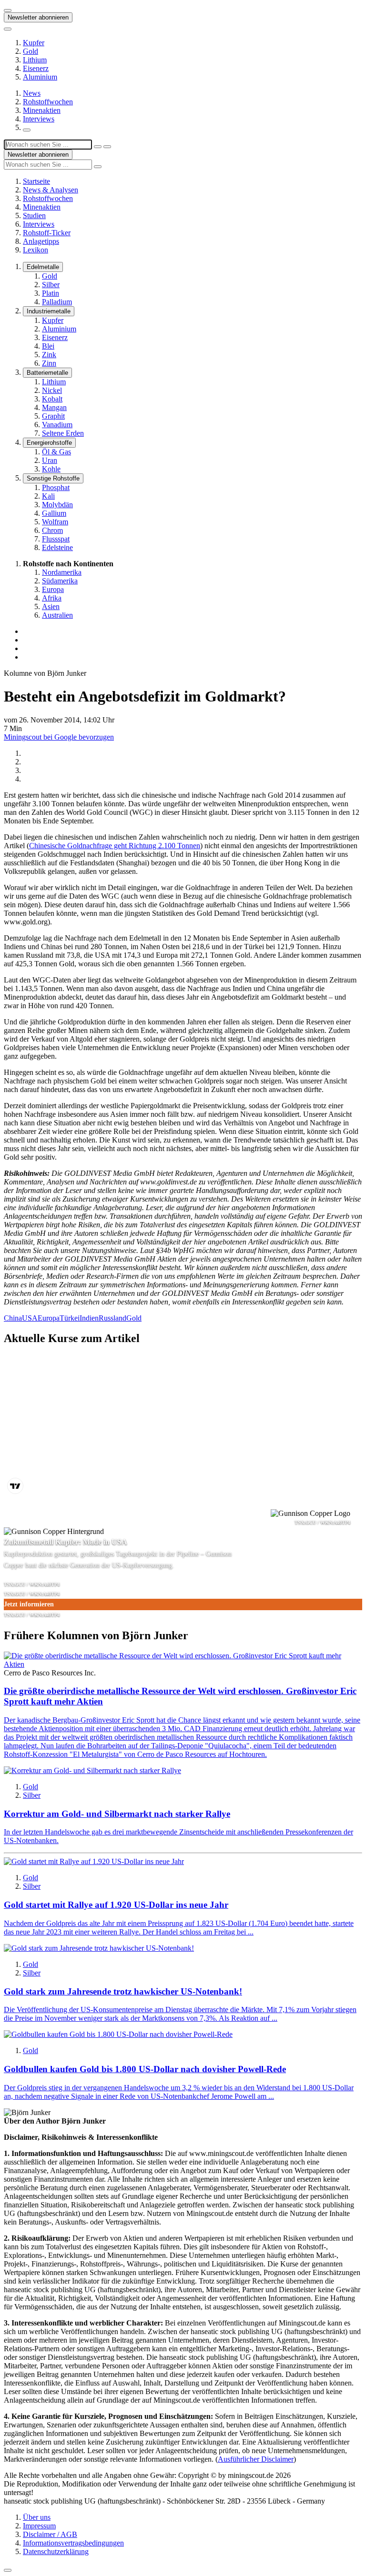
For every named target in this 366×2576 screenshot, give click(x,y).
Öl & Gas (56, 452)
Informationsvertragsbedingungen (73, 2543)
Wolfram (55, 522)
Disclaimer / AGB (50, 2534)
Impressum (39, 2526)
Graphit (53, 416)
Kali (48, 496)
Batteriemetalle (47, 373)
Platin (51, 293)
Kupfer (34, 43)
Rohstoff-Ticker (47, 233)
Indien (89, 1318)
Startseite (36, 181)
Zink (49, 355)
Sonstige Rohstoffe (53, 478)
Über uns (37, 2517)
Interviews (39, 119)
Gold (30, 51)
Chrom (52, 530)
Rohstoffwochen (48, 102)
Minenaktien (42, 110)
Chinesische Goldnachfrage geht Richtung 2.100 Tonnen (115, 846)
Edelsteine (57, 547)
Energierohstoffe (49, 443)
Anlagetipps (41, 241)
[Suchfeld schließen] (98, 147)
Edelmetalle (43, 267)
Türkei (70, 1318)
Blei (48, 346)
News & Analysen (51, 190)
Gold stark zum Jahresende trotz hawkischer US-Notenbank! (123, 1991)
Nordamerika (62, 572)
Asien (51, 606)
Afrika (52, 598)
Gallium (54, 513)
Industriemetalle (49, 311)
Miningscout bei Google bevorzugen (59, 737)
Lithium (35, 60)
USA (30, 1318)
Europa (53, 589)
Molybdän (57, 505)
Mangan (54, 407)
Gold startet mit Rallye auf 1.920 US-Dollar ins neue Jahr (116, 1905)
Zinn (49, 363)
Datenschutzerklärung (56, 2551)
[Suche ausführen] (107, 147)
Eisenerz (36, 68)
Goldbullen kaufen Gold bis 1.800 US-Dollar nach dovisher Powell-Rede (145, 2069)
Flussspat (56, 539)
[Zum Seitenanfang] (8, 2570)
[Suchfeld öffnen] (27, 130)
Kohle (51, 469)
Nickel (52, 390)
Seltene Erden (63, 433)
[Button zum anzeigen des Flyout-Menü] (8, 10)
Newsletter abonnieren (38, 17)
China (13, 1318)
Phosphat (56, 487)
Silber (51, 285)
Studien (34, 216)
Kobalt (52, 399)
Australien (57, 615)
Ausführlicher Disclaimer (256, 2459)
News (32, 93)
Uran (50, 460)
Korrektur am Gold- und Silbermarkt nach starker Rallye (117, 1814)
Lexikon (36, 250)
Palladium (57, 302)
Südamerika (60, 581)
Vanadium (57, 425)
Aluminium (40, 77)
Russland (112, 1318)
